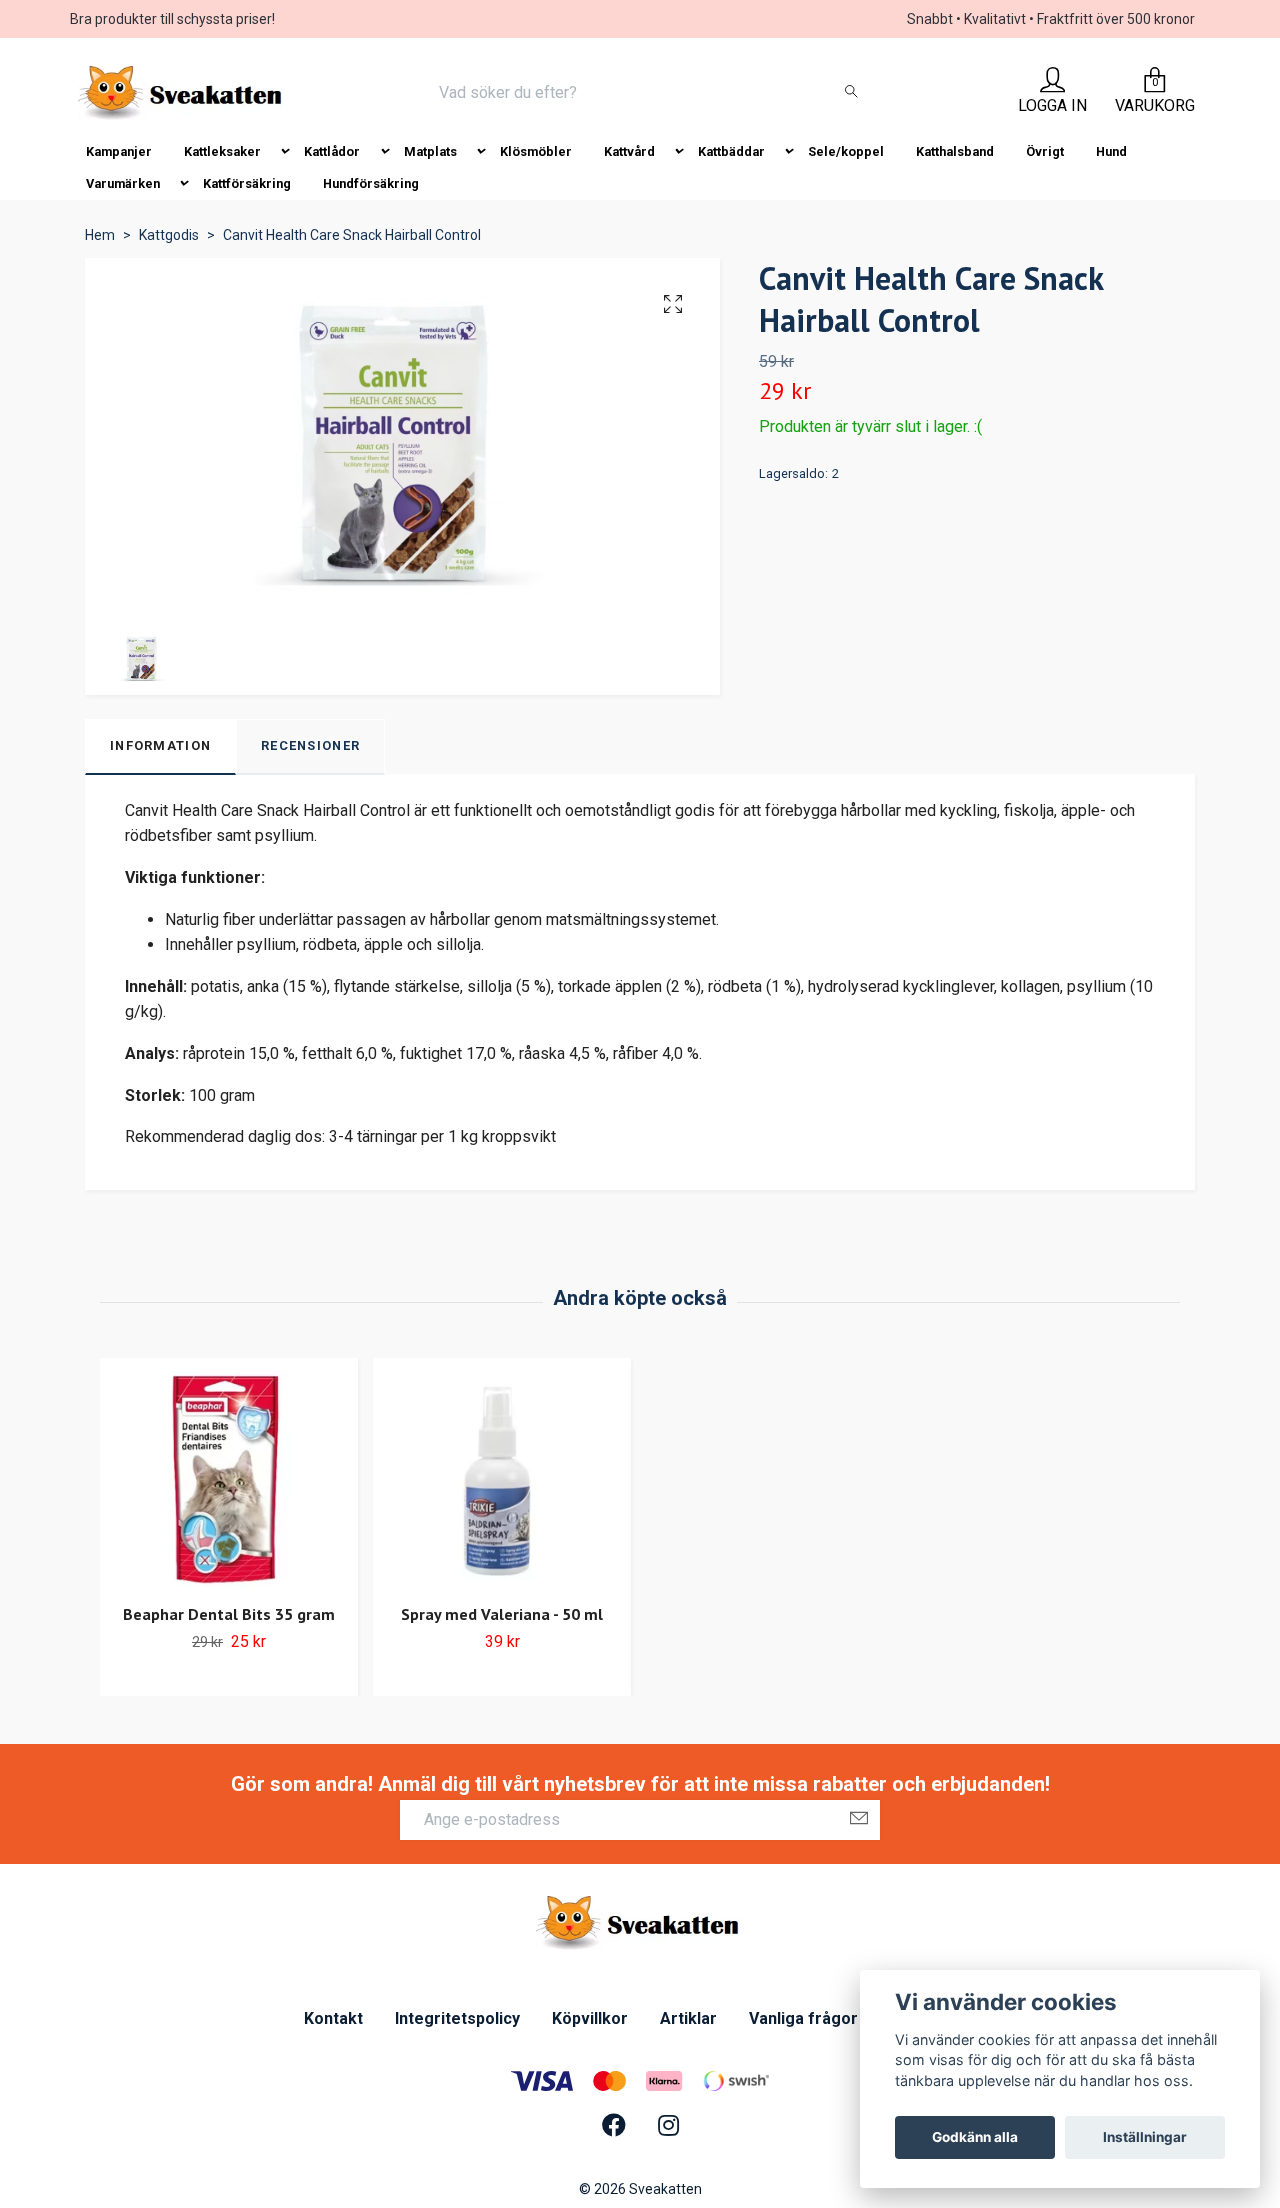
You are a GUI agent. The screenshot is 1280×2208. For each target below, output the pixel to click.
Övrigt (1045, 151)
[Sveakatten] (182, 93)
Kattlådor (332, 151)
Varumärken (123, 183)
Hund (1111, 151)
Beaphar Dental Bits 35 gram (229, 1614)
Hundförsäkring (371, 183)
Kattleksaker (222, 151)
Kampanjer (119, 151)
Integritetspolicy (457, 2018)
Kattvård (629, 151)
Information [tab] (160, 745)
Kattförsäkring (247, 183)
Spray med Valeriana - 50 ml (502, 1614)
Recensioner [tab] (310, 745)
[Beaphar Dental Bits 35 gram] (229, 1479)
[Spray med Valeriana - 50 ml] (502, 1479)
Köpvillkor (590, 2018)
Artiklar (688, 2018)
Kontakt (333, 2018)
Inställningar (1145, 2137)
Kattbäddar (731, 151)
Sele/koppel (846, 151)
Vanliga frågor (803, 2018)
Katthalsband (955, 151)
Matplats (430, 151)
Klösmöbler (536, 151)
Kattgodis (169, 235)
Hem (100, 235)
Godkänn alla (975, 2137)
